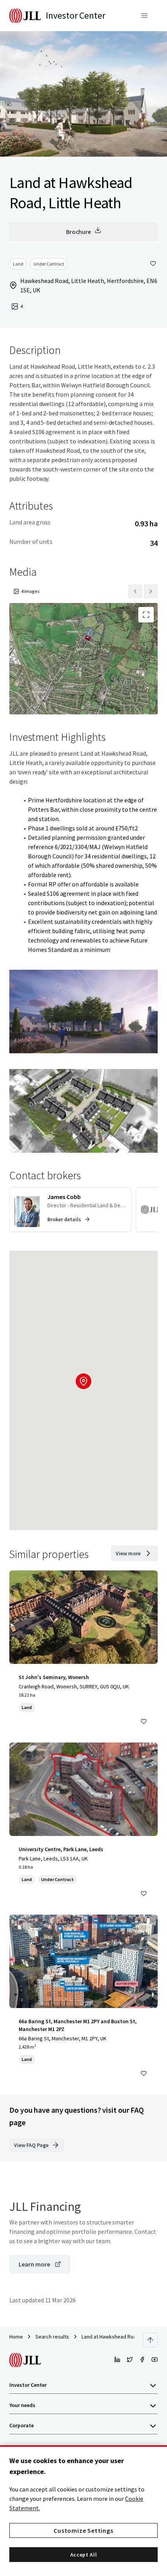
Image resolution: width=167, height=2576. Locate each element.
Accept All (84, 2555)
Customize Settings (83, 2530)
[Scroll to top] (150, 2340)
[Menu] (144, 16)
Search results (52, 2337)
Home (16, 2337)
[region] (83, 2511)
